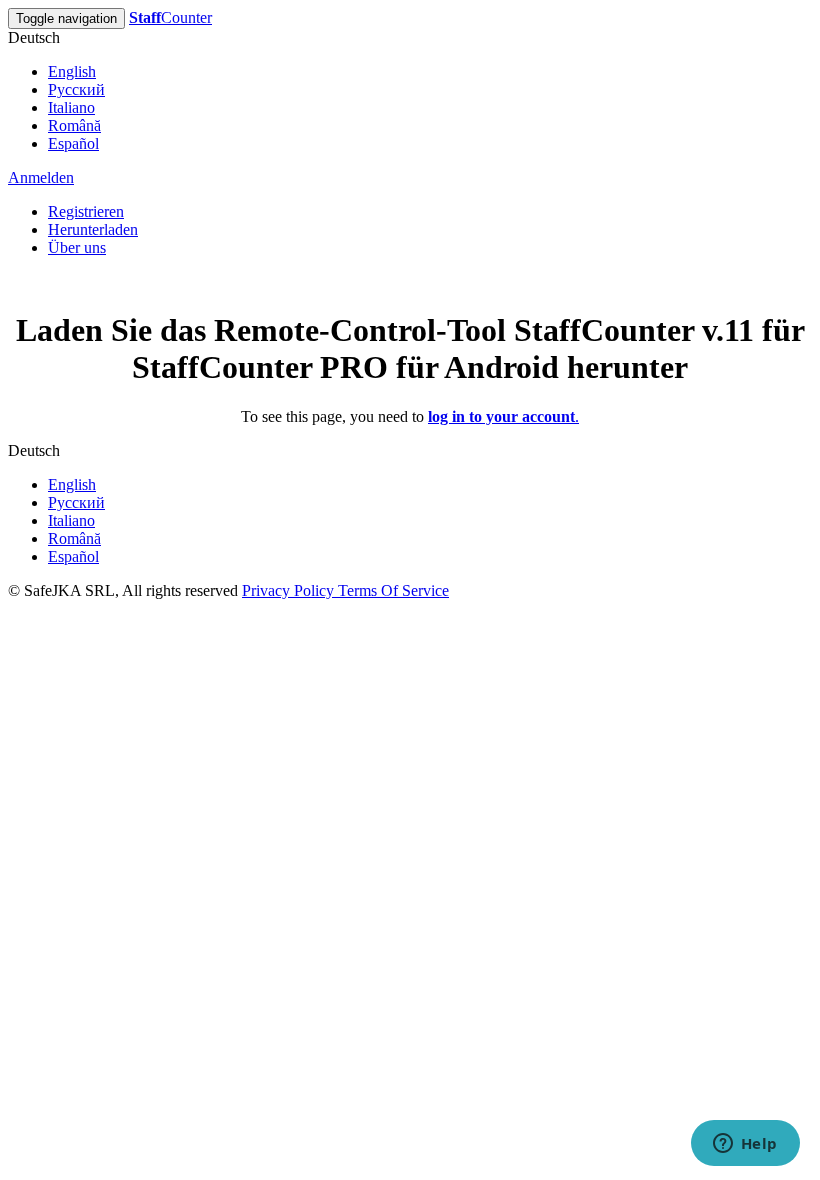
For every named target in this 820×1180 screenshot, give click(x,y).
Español (73, 143)
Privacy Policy (290, 590)
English (72, 71)
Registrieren (86, 211)
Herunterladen (93, 229)
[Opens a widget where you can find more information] (745, 1145)
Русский (76, 89)
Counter (170, 17)
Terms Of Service (393, 590)
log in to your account (501, 416)
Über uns (77, 247)
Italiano (71, 107)
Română (74, 125)
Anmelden (41, 177)
